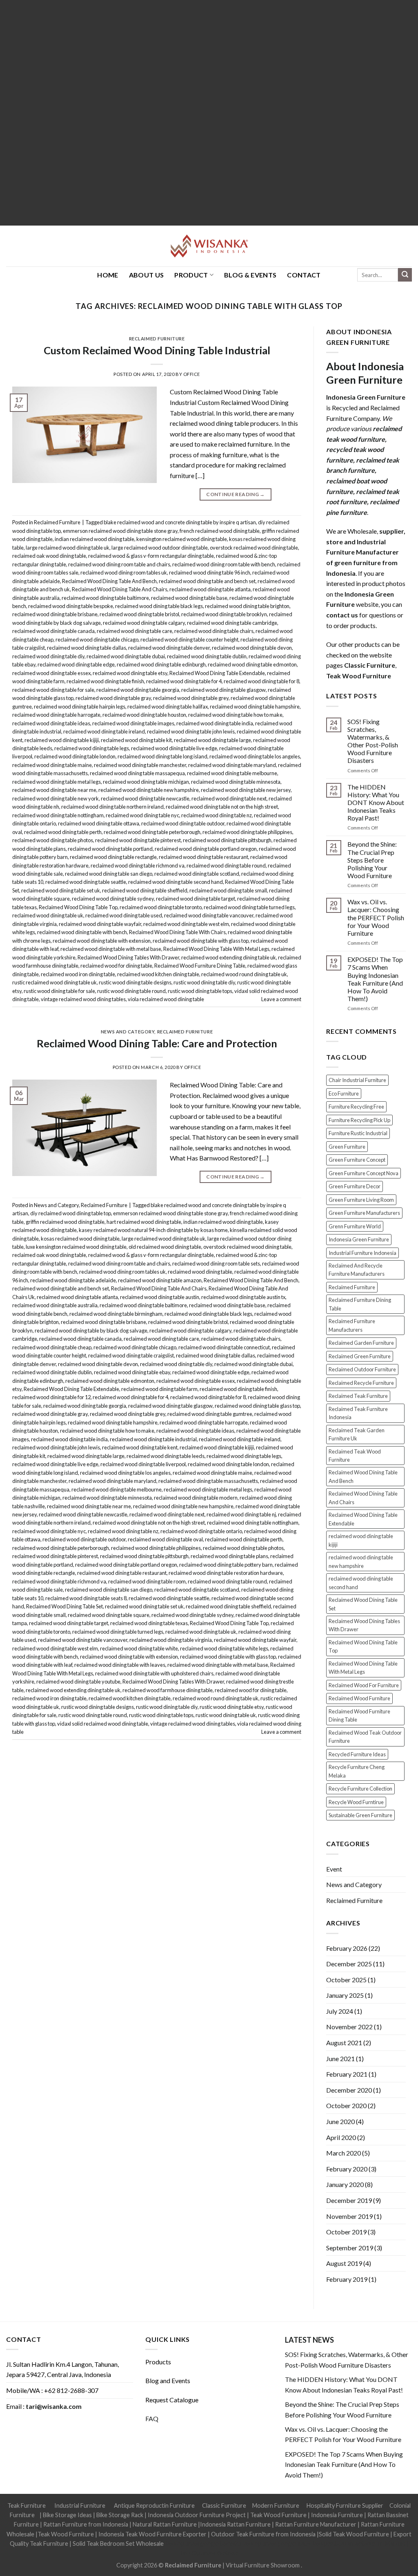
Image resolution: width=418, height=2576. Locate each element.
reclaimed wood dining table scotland (197, 874)
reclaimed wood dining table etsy (130, 673)
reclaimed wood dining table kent (140, 1447)
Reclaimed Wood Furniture (359, 1698)
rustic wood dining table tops (200, 991)
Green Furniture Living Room (361, 1200)
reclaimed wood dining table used (124, 915)
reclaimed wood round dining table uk (244, 974)
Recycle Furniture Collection (360, 1789)
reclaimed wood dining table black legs (159, 606)
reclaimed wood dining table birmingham (116, 1314)
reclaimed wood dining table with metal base (111, 949)
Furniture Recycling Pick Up (359, 1120)
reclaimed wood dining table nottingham (58, 815)
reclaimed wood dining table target (196, 899)
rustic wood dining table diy (204, 982)
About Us (147, 275)
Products (158, 2362)
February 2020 (347, 2169)
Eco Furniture (344, 1093)
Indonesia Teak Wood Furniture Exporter (152, 2534)
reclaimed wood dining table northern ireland (112, 807)
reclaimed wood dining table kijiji (62, 740)
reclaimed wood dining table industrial (153, 1439)
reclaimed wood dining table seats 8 (86, 1598)
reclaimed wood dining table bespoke (71, 606)
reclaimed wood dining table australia (55, 1305)
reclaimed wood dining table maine (52, 765)
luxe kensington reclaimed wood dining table (76, 1247)
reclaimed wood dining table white (139, 1648)
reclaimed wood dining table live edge (174, 748)
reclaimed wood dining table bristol (139, 614)
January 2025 (345, 1995)
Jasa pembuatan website (344, 2544)
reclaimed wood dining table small (228, 890)
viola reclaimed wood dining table (166, 999)
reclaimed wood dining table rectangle (113, 857)
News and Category (128, 1032)
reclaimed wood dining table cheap (52, 1347)
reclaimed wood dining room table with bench (224, 564)
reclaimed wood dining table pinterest (138, 840)
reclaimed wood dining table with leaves (120, 1665)
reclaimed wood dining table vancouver (209, 915)
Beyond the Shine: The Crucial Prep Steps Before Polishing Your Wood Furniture (372, 860)
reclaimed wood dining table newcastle (145, 798)
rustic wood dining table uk (226, 1715)
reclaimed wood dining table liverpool (143, 1464)
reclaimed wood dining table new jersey (246, 790)
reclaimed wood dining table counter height (189, 640)
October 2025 (346, 1980)
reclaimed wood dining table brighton (247, 606)
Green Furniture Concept (357, 1160)
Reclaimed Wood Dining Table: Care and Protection (157, 1043)
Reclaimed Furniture (157, 339)
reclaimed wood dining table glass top (257, 1406)
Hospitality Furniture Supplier (345, 2506)
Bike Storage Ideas (67, 2515)
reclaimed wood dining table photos (53, 840)
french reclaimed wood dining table (220, 531)
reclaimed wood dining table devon (252, 648)
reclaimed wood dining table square (109, 1615)
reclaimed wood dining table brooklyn (224, 614)
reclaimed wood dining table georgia (138, 690)
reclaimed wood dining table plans (229, 1556)
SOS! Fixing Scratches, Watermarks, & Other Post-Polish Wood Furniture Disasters (373, 741)
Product (191, 275)
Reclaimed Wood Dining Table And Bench (109, 581)
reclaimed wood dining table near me (54, 790)
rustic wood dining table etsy (232, 1707)
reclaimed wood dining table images (133, 723)
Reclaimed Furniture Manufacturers (352, 1325)
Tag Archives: (209, 306)
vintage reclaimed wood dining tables (83, 999)
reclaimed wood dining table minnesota (236, 782)
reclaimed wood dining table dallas (87, 648)
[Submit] (405, 275)
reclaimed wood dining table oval (165, 1539)
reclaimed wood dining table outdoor (183, 823)
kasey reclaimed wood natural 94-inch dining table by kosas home (153, 1230)
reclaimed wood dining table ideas (51, 723)
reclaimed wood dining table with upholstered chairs (154, 1673)
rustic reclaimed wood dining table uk (54, 982)
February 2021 (347, 2074)
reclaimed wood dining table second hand (176, 882)
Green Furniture (347, 1147)
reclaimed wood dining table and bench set (207, 581)
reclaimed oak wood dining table (49, 556)
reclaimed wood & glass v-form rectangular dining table (151, 556)
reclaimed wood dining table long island (162, 756)
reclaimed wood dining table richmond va (138, 865)
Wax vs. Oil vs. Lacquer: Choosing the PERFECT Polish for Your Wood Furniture (376, 917)
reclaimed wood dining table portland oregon (206, 849)
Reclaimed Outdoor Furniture (362, 1369)
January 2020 (345, 2184)
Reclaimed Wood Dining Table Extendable (217, 673)
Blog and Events (168, 2380)
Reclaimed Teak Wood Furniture (355, 1456)
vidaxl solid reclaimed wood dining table (103, 1724)
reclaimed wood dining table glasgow (223, 690)
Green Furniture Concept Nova (364, 1173)
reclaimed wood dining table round (226, 865)
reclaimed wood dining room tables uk (124, 572)
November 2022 (349, 2027)
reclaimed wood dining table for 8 (261, 681)
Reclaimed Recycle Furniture (361, 1383)
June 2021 (340, 2058)
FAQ (152, 2418)
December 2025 (349, 1964)
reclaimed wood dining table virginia (171, 1640)
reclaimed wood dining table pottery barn (226, 1565)
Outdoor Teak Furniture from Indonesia (263, 2534)
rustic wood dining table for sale (59, 991)
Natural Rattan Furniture (165, 2524)
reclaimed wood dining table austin (160, 1297)
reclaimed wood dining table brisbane (55, 614)
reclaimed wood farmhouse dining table (168, 1690)
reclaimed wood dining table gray (113, 698)
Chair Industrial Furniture (357, 1080)
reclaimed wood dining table (200, 1272)
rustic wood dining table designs (135, 982)
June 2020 (340, 2121)
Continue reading (236, 494)
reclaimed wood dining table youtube (78, 1682)
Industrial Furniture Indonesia (362, 1253)
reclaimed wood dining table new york (56, 798)
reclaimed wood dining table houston (144, 715)
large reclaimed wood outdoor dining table (160, 548)
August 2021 (344, 2043)
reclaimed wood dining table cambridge (232, 623)
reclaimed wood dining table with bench (82, 932)
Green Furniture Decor (355, 1186)
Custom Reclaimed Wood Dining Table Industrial (157, 350)
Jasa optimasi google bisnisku (203, 2544)
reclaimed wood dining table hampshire (255, 707)
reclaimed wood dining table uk (48, 915)
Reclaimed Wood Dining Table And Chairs (120, 589)
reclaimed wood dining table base (189, 598)
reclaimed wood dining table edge (76, 664)
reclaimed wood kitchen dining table (158, 974)
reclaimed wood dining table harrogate (56, 715)
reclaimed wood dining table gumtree (210, 1414)
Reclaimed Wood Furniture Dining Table (200, 966)
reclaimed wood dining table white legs (224, 1648)
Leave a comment (281, 999)
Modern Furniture (276, 2506)
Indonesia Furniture (338, 2515)
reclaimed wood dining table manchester (140, 765)
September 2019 (350, 2248)
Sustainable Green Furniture (360, 1815)
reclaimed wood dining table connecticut (224, 1347)
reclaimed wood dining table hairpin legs (80, 707)
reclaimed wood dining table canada (53, 631)
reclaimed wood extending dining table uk (229, 957)
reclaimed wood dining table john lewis (191, 731)
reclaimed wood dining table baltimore (105, 598)
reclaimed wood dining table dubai (126, 656)
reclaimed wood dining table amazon (160, 1280)
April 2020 (341, 2137)
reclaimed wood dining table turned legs (249, 907)
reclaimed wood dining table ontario (201, 1531)
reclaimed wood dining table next (229, 798)
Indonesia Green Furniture (359, 1239)
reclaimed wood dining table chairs (214, 631)
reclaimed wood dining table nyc (142, 815)
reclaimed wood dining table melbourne (232, 773)
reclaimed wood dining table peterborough (152, 832)
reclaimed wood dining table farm (159, 1389)
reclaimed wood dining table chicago (97, 640)
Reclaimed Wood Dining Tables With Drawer (128, 957)
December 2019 (349, 2200)
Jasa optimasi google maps (276, 2544)
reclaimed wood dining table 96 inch (210, 572)
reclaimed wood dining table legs (92, 748)
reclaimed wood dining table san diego (109, 874)
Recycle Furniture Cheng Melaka (357, 1771)
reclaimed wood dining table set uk (61, 890)
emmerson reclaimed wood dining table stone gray (120, 531)
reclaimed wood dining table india (215, 723)
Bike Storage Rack (120, 2515)
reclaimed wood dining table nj (241, 1514)
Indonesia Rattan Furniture (235, 2524)
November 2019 (349, 2216)
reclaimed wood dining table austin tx (243, 1297)
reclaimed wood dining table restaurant (203, 857)
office (192, 374)
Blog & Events (250, 275)
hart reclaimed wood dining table (144, 1222)
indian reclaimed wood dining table (94, 539)
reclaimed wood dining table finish (105, 681)
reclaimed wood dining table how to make (235, 715)
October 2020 (346, 2105)
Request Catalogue (172, 2400)
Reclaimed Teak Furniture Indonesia (358, 1413)
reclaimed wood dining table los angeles (255, 756)
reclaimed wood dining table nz (217, 815)
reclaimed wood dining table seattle (86, 882)
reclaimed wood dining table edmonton (252, 664)
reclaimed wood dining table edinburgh (161, 664)
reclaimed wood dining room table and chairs (119, 564)
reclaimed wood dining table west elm (186, 924)
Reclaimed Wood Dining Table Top (78, 907)
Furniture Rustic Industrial (358, 1133)
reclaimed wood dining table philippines (247, 832)
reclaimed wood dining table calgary (144, 623)
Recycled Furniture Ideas (357, 1754)
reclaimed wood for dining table (116, 966)
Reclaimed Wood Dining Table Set (64, 1606)
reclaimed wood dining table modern (196, 1498)
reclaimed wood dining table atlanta (210, 589)
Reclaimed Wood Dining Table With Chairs (177, 932)
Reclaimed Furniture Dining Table (360, 1304)
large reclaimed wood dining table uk (68, 548)
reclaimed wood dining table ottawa (99, 823)
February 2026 (347, 1948)
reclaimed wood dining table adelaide (73, 1280)
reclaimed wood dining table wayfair (100, 924)
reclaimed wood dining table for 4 (184, 681)
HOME (108, 275)
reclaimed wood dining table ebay (132, 1372)
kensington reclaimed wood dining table (182, 539)
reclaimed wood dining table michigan (146, 782)
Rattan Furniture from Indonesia (86, 2524)
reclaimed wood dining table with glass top (201, 941)
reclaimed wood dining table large (212, 740)
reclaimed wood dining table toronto (161, 907)
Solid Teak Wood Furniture (354, 2534)
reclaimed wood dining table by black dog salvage (91, 1330)
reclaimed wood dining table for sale (53, 690)
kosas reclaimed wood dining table (80, 1239)
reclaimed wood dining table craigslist (131, 1355)
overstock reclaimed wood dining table (254, 548)
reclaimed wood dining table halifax (168, 707)
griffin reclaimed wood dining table (65, 1222)
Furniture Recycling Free (356, 1107)
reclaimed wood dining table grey (191, 698)
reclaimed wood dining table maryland (232, 765)
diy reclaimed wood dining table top (71, 1213)
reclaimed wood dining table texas (149, 1623)
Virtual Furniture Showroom (263, 2565)
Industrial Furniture (80, 2506)
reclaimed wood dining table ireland (104, 731)
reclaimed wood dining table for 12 (51, 1397)
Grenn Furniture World (355, 1226)
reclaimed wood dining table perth (63, 832)
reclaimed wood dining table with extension (102, 941)
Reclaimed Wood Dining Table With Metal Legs (216, 949)
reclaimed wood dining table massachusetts (208, 1481)
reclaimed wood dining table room (147, 1581)
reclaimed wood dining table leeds (166, 1456)
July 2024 (340, 2011)
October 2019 (346, 2232)
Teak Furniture (27, 2506)
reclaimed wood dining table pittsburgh (227, 840)
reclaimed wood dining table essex (51, 673)
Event (334, 1869)
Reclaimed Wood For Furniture (364, 1685)
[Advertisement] (209, 113)
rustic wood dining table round (131, 991)
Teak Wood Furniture (278, 2515)
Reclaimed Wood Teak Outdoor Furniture (365, 1737)
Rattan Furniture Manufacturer (316, 2524)
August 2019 (344, 2263)
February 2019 (347, 2279)
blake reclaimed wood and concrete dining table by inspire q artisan (180, 522)
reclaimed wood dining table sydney (113, 899)
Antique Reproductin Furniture (154, 2506)
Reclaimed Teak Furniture (358, 1396)
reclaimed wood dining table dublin (207, 656)
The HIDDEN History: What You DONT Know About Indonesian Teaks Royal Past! (376, 803)
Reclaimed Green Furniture (360, 1356)
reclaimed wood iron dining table (78, 974)
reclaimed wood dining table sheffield (145, 890)
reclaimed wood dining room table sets (216, 1263)
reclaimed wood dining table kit (136, 740)
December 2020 (349, 2090)
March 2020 (344, 2153)
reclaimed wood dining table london (75, 756)
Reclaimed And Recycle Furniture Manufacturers (357, 1270)
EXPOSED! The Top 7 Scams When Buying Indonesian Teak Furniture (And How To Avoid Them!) (375, 979)
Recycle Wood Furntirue (356, 1802)
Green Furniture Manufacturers (364, 1213)
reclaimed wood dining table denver (169, 648)
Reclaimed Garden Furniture (361, 1343)
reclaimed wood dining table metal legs (57, 782)
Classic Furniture (224, 2506)
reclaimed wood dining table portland (110, 849)
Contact (304, 275)
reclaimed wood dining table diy (48, 656)
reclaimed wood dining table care (135, 631)
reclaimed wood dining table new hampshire (149, 790)
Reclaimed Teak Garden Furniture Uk (357, 1434)
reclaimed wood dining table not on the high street (222, 807)
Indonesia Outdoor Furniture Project (197, 2515)
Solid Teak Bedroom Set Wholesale (118, 2544)
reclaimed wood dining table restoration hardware (226, 1573)
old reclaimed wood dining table (165, 1247)
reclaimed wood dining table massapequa (137, 773)
